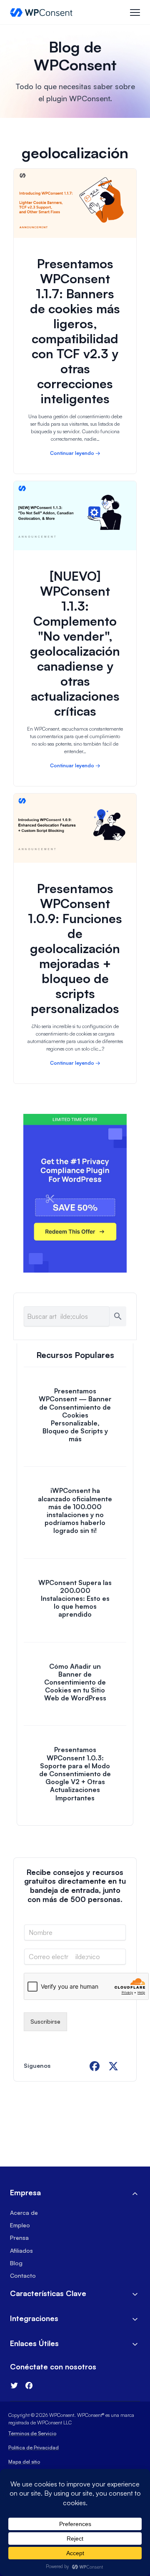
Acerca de (24, 2213)
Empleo (20, 2225)
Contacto (23, 2275)
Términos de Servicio (32, 2433)
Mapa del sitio (24, 2462)
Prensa (19, 2238)
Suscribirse (45, 2021)
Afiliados (21, 2250)
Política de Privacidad (34, 2447)
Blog (16, 2263)
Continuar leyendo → (75, 453)
